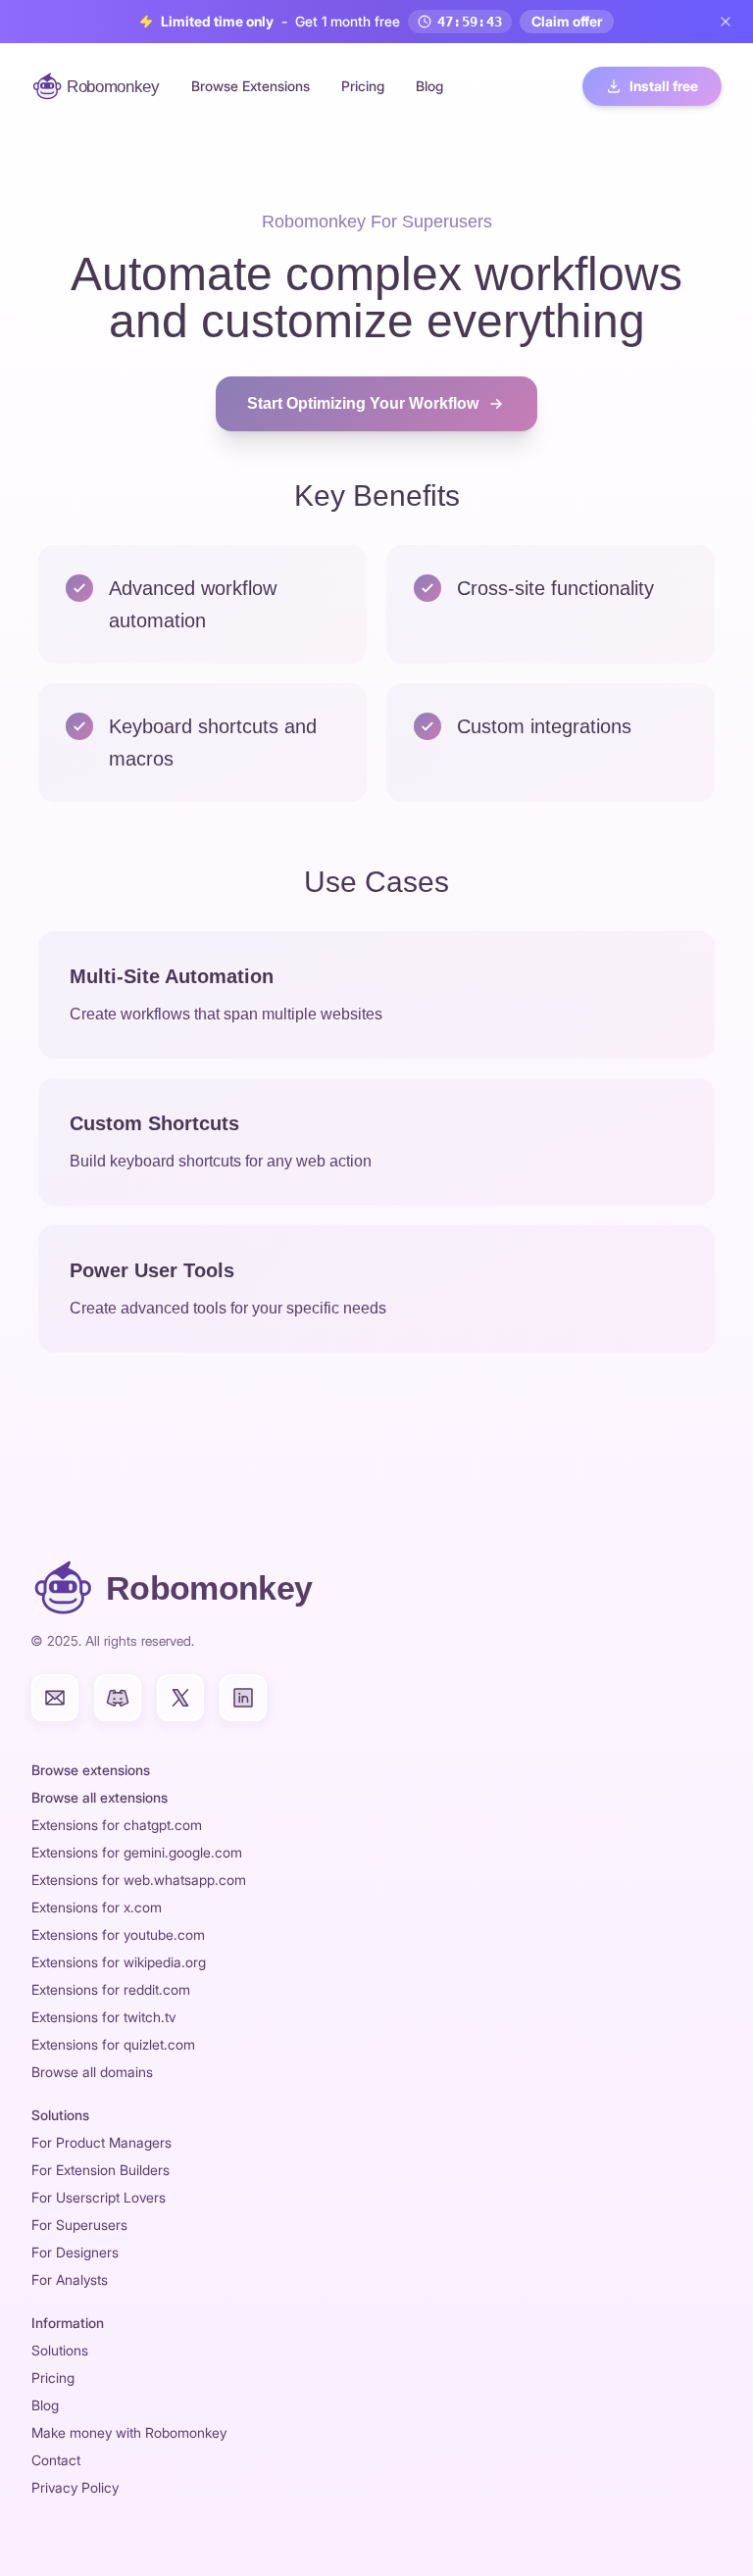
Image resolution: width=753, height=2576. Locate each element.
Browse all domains (92, 2072)
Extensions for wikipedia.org (119, 1962)
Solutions (60, 2350)
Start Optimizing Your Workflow (363, 403)
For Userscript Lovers (99, 2197)
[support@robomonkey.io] (55, 1698)
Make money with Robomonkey (129, 2432)
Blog (429, 86)
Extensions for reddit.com (111, 1989)
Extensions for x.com (97, 1907)
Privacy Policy (75, 2487)
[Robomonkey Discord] (118, 1698)
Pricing (363, 86)
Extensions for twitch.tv (103, 2017)
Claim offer (567, 21)
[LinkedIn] (243, 1698)
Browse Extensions (251, 86)
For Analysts (70, 2279)
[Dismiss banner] (726, 22)
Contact (56, 2460)
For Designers (75, 2252)
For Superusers (79, 2225)
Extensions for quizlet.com (113, 2044)
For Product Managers (101, 2142)
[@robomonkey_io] (180, 1698)
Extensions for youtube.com (118, 1934)
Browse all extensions (100, 1797)
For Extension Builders (100, 2170)
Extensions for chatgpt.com (117, 1825)
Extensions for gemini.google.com (137, 1852)
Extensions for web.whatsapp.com (139, 1880)
